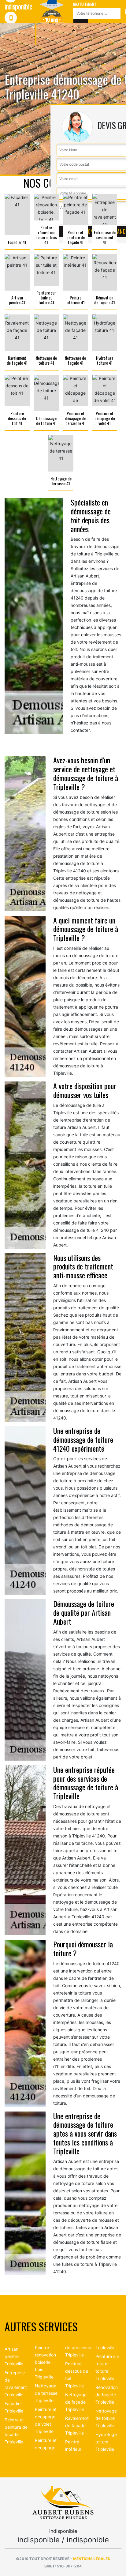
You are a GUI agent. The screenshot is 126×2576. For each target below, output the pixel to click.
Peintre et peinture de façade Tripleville (16, 2431)
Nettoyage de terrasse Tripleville (46, 2393)
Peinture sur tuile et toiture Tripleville (107, 2367)
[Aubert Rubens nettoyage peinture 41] (63, 2502)
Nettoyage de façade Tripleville (76, 2402)
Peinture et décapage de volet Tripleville (46, 2420)
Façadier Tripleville (14, 2407)
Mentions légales (92, 2559)
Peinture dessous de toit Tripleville (77, 2375)
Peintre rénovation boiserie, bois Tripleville (45, 2362)
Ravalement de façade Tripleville (77, 2426)
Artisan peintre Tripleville (14, 2356)
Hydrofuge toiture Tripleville (106, 2442)
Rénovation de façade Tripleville (107, 2395)
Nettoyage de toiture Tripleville (106, 2418)
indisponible (18, 28)
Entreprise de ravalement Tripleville (16, 2384)
